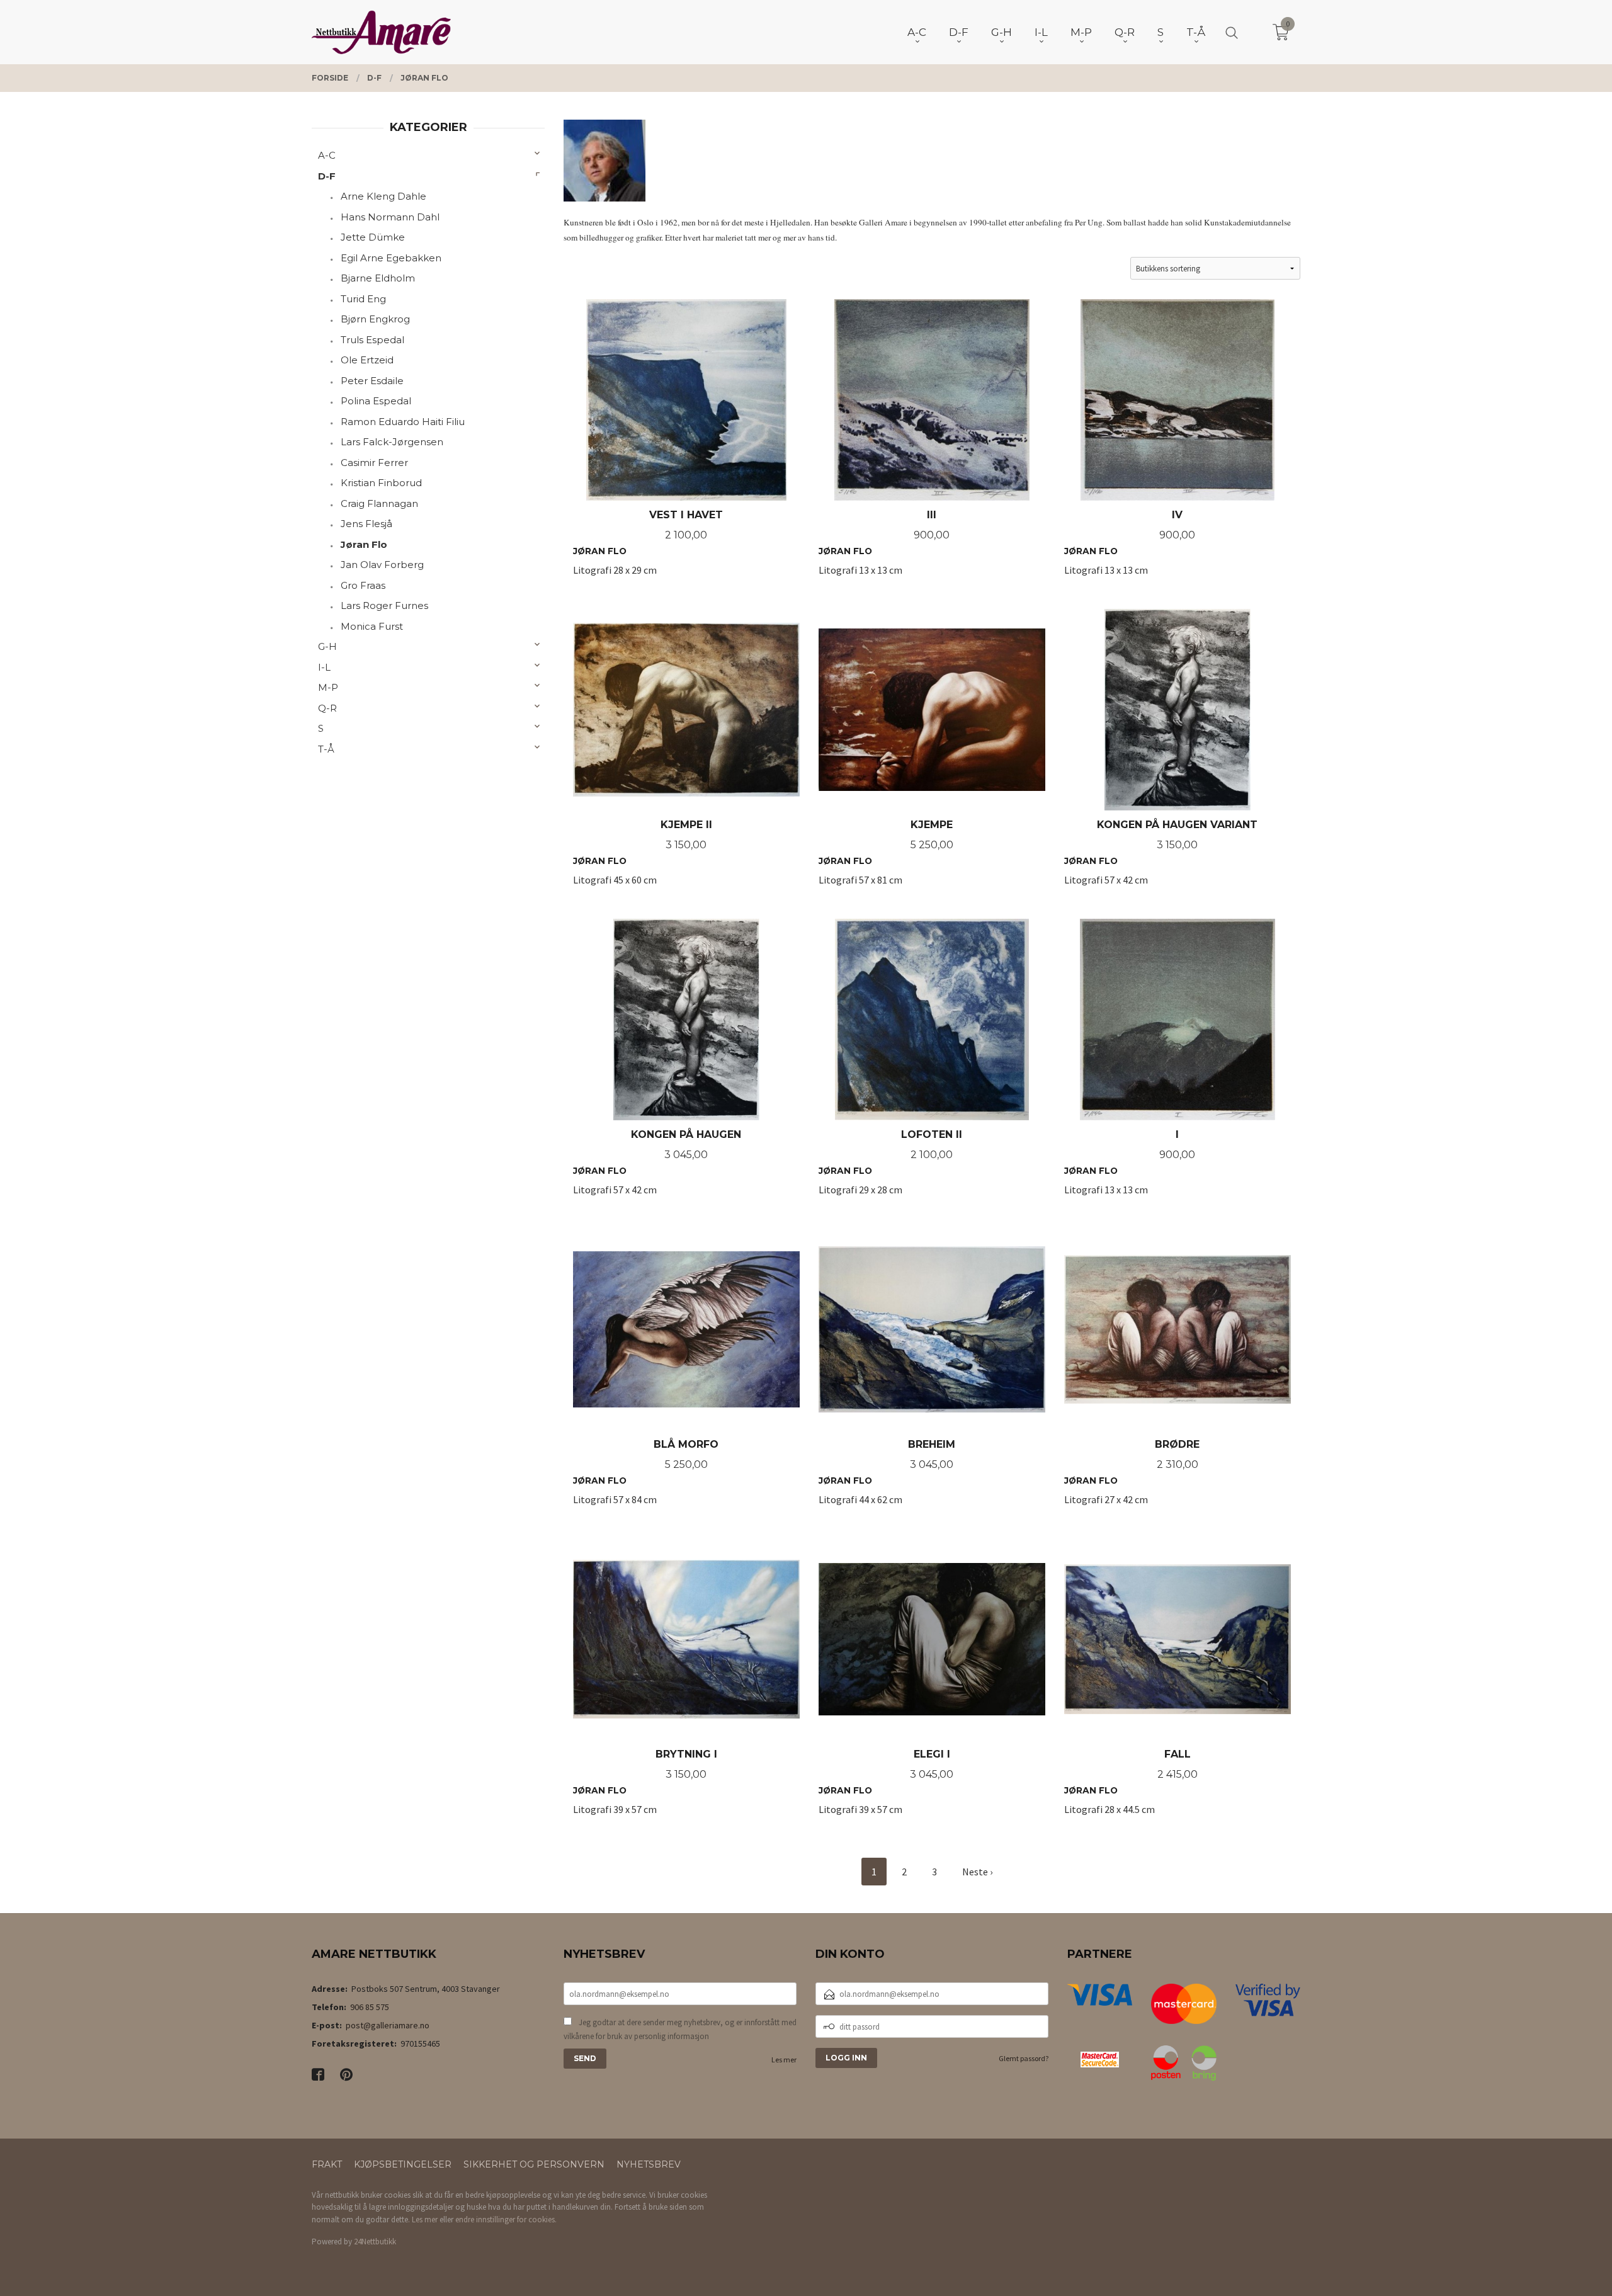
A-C (327, 155)
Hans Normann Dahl (390, 217)
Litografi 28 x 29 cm (648, 549)
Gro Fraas (363, 585)
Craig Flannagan (379, 503)
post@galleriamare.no (388, 2025)
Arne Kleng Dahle (383, 196)
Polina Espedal (376, 401)
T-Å (326, 749)
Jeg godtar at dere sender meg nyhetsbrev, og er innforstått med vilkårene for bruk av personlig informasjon (680, 2029)
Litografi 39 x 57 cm (645, 1789)
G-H (327, 646)
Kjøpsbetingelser (403, 2164)
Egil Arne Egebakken (391, 258)
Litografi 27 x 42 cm (1132, 1479)
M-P (328, 687)
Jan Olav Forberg (382, 565)
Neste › (977, 1872)
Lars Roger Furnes (384, 605)
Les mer (784, 2060)
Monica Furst (372, 626)
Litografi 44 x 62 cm (887, 1479)
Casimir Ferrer (374, 463)
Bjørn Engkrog (375, 319)
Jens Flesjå (366, 524)
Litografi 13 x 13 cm (884, 549)
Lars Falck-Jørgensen (392, 442)
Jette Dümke (373, 237)
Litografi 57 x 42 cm (1161, 859)
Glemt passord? (1024, 2058)
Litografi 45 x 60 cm (643, 859)
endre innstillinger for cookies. (506, 2219)
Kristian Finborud (381, 483)
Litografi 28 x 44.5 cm (1131, 1789)
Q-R (327, 708)
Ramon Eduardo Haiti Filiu (403, 422)
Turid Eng (363, 299)
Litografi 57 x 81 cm (886, 859)
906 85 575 (370, 2007)
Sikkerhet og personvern (534, 2164)
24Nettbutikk (375, 2242)
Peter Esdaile (372, 381)
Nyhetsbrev (649, 2164)
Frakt (327, 2164)
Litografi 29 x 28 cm (890, 1169)
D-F (327, 176)
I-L (324, 667)
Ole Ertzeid (367, 360)
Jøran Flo (364, 544)
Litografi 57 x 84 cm (646, 1479)
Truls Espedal (372, 340)
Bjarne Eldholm (378, 278)
